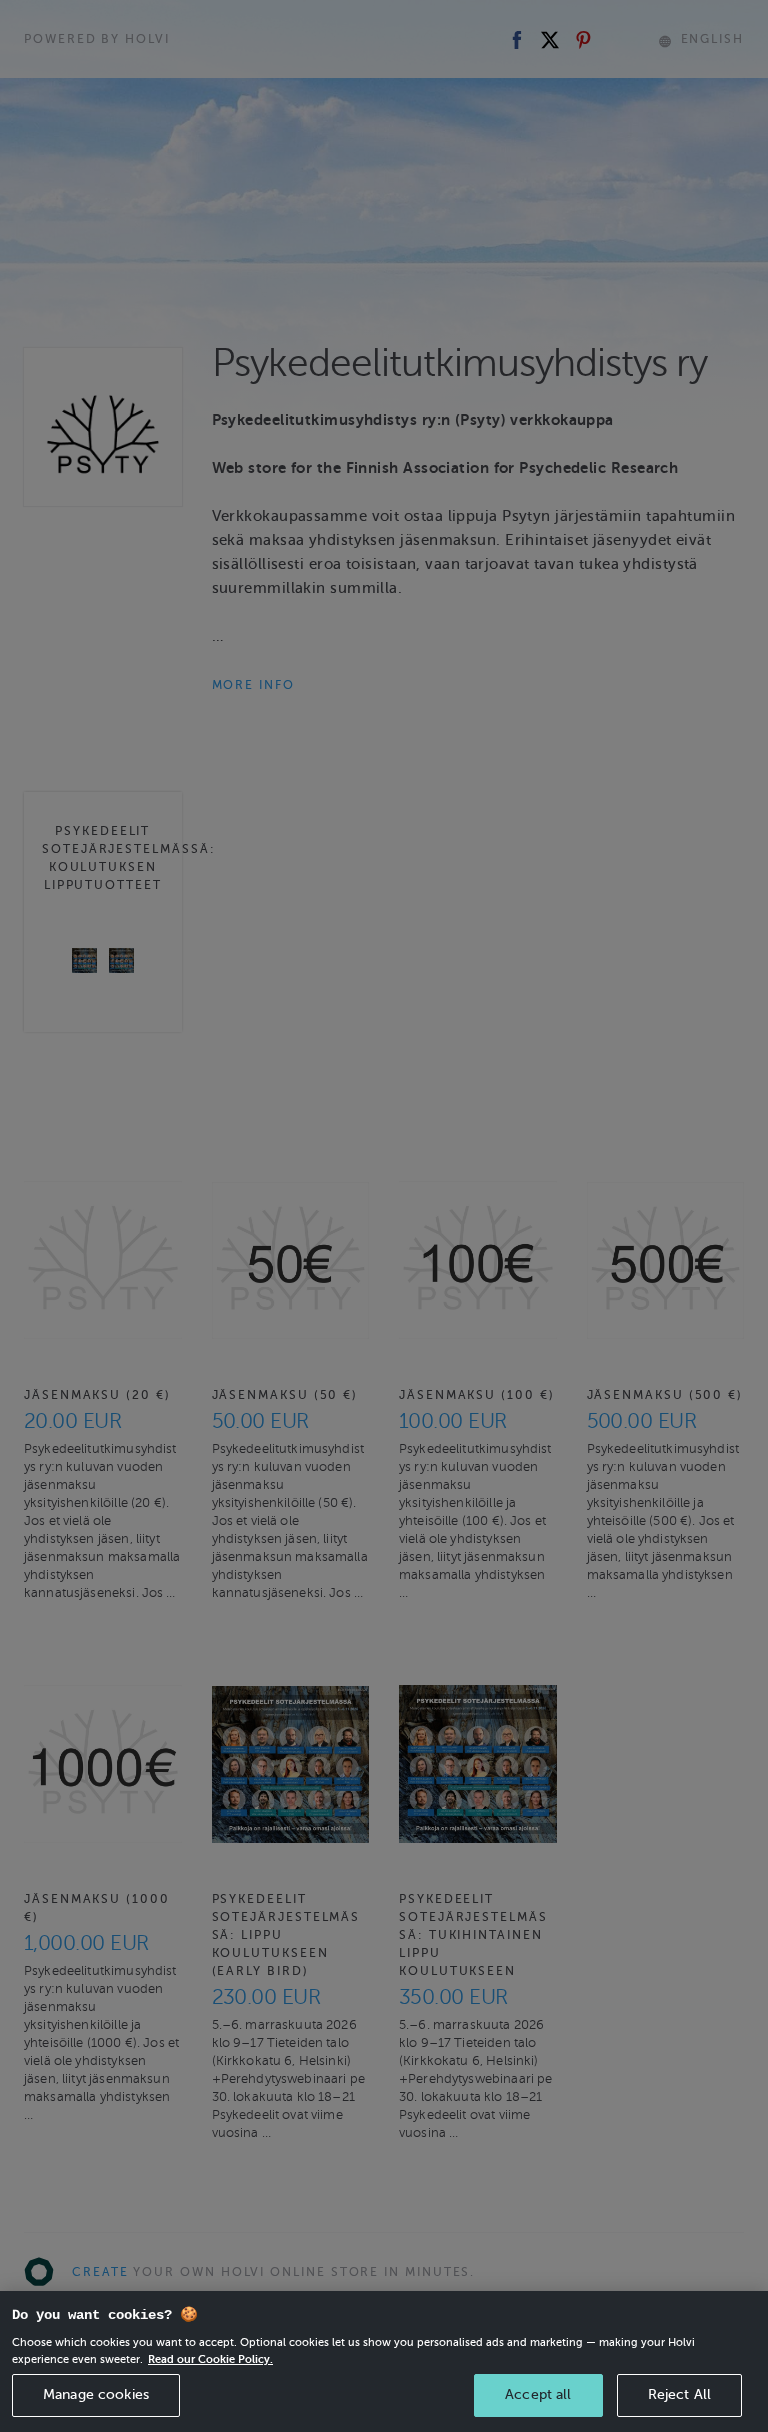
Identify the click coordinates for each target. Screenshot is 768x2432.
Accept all (538, 2394)
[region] (384, 2361)
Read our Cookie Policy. (210, 2359)
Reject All (679, 2394)
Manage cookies (96, 2394)
